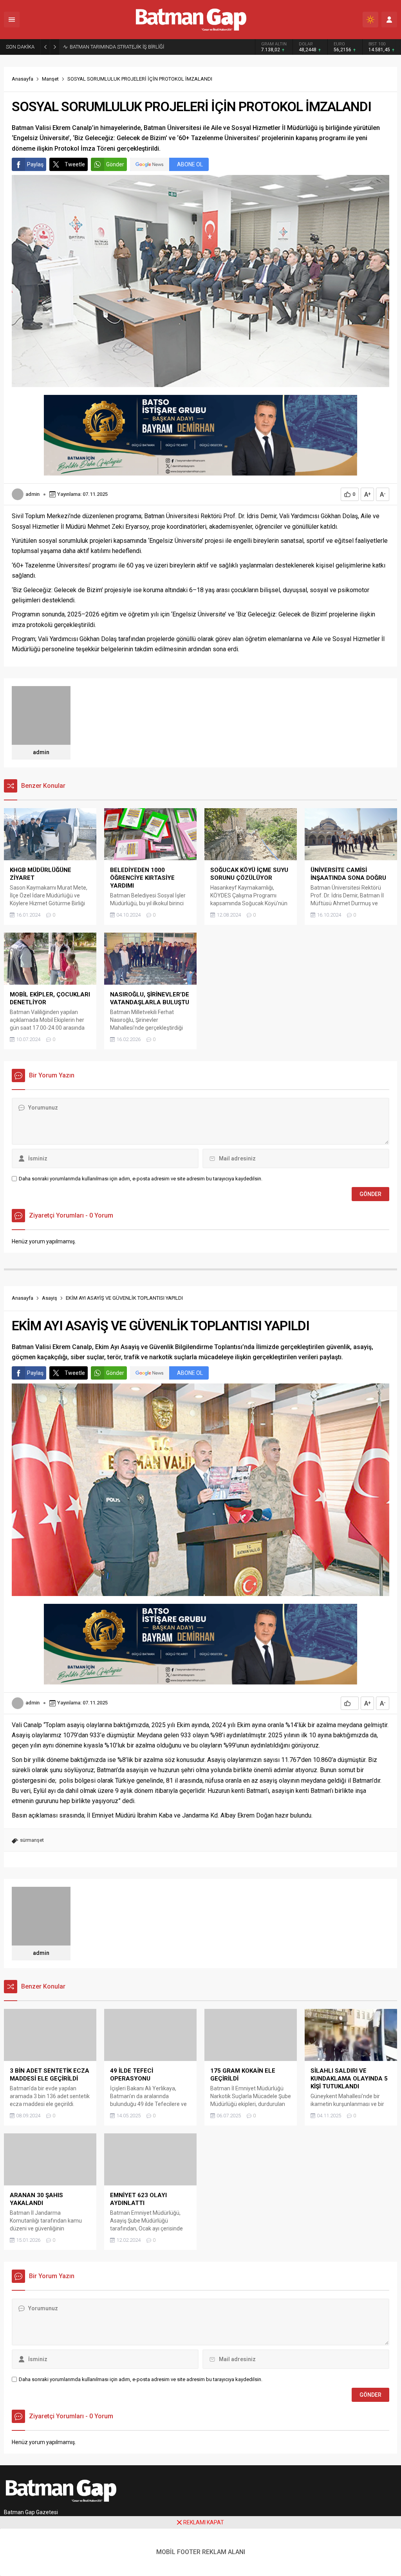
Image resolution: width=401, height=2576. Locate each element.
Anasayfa (23, 79)
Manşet (50, 79)
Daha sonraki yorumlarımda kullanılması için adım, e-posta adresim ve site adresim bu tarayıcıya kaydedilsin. (141, 1179)
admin (33, 494)
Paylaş (35, 164)
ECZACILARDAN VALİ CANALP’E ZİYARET (115, 47)
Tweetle (75, 164)
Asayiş (50, 1298)
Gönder (115, 164)
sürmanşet (32, 1840)
